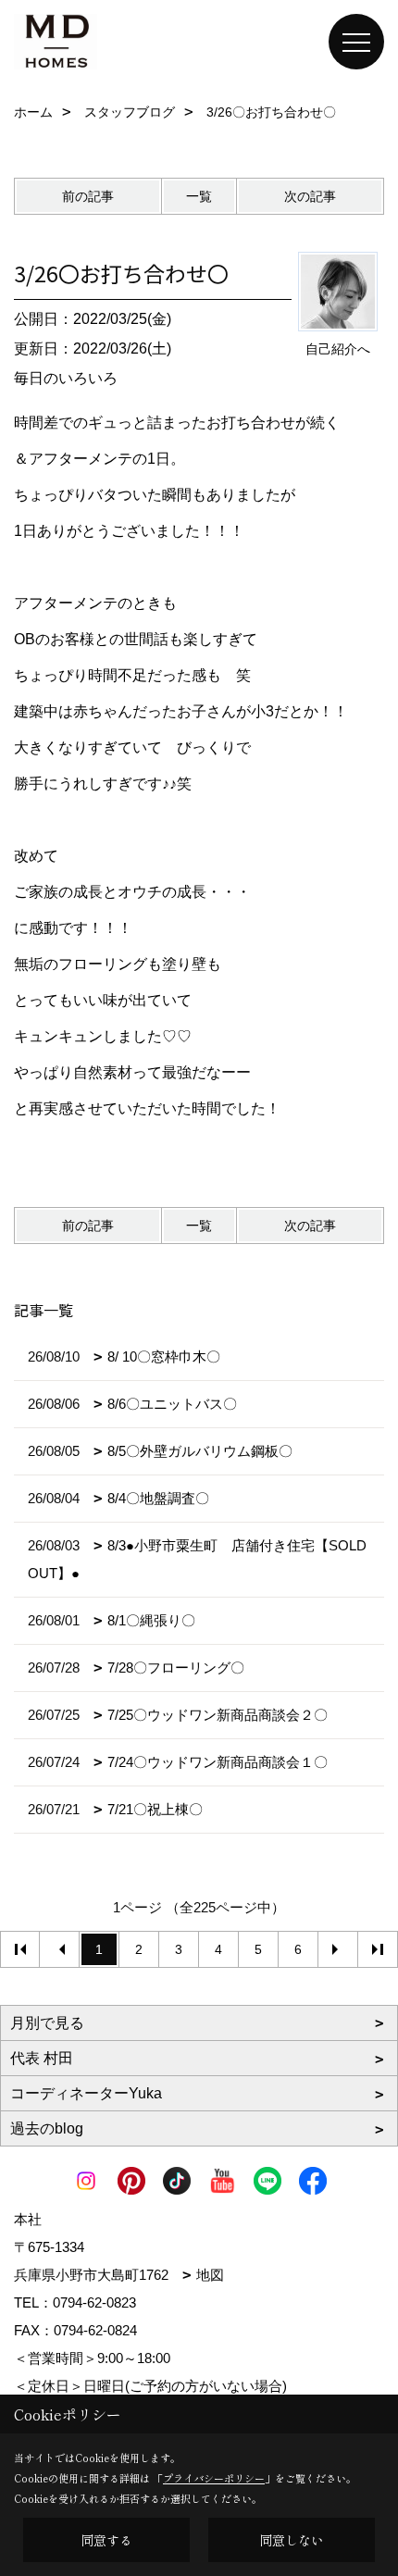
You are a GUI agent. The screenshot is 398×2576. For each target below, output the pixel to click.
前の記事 (88, 196)
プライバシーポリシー (214, 2478)
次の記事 (310, 196)
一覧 (199, 196)
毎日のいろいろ (66, 378)
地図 (210, 2275)
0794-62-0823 (94, 2302)
